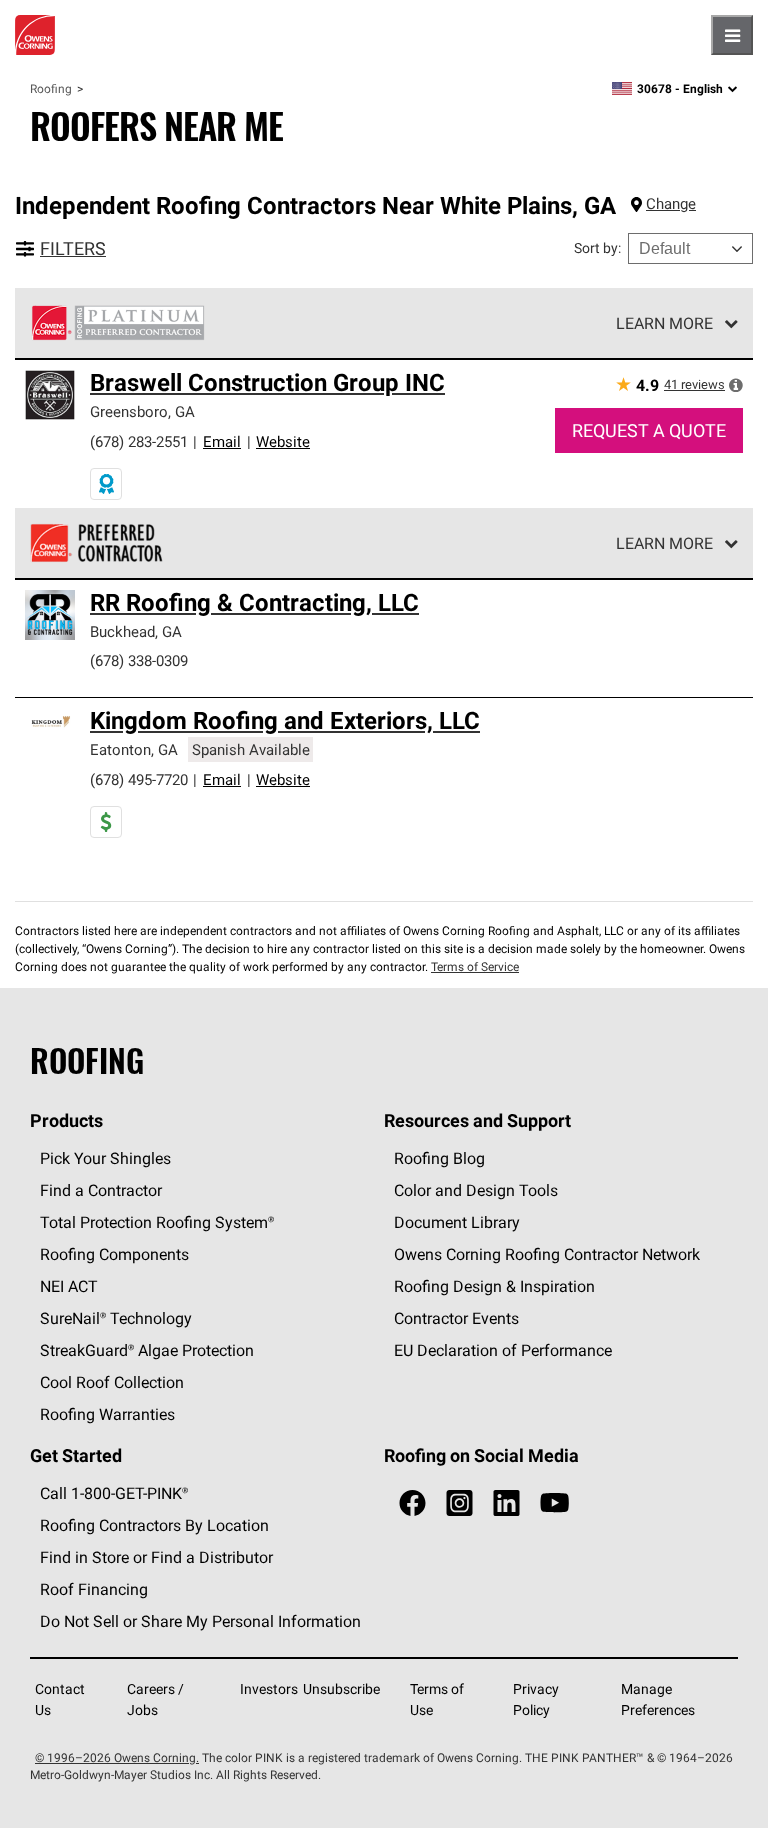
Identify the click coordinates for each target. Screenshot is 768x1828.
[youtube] (554, 1503)
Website (283, 441)
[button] (736, 385)
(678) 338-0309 (139, 660)
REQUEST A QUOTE (649, 430)
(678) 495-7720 (139, 779)
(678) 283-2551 (139, 441)
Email (222, 441)
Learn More (664, 323)
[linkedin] (506, 1503)
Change (671, 203)
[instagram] (459, 1503)
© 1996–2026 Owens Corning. (117, 1757)
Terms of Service (475, 966)
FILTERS (73, 248)
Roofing (51, 88)
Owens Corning (35, 35)
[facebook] (412, 1503)
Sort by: (597, 248)
